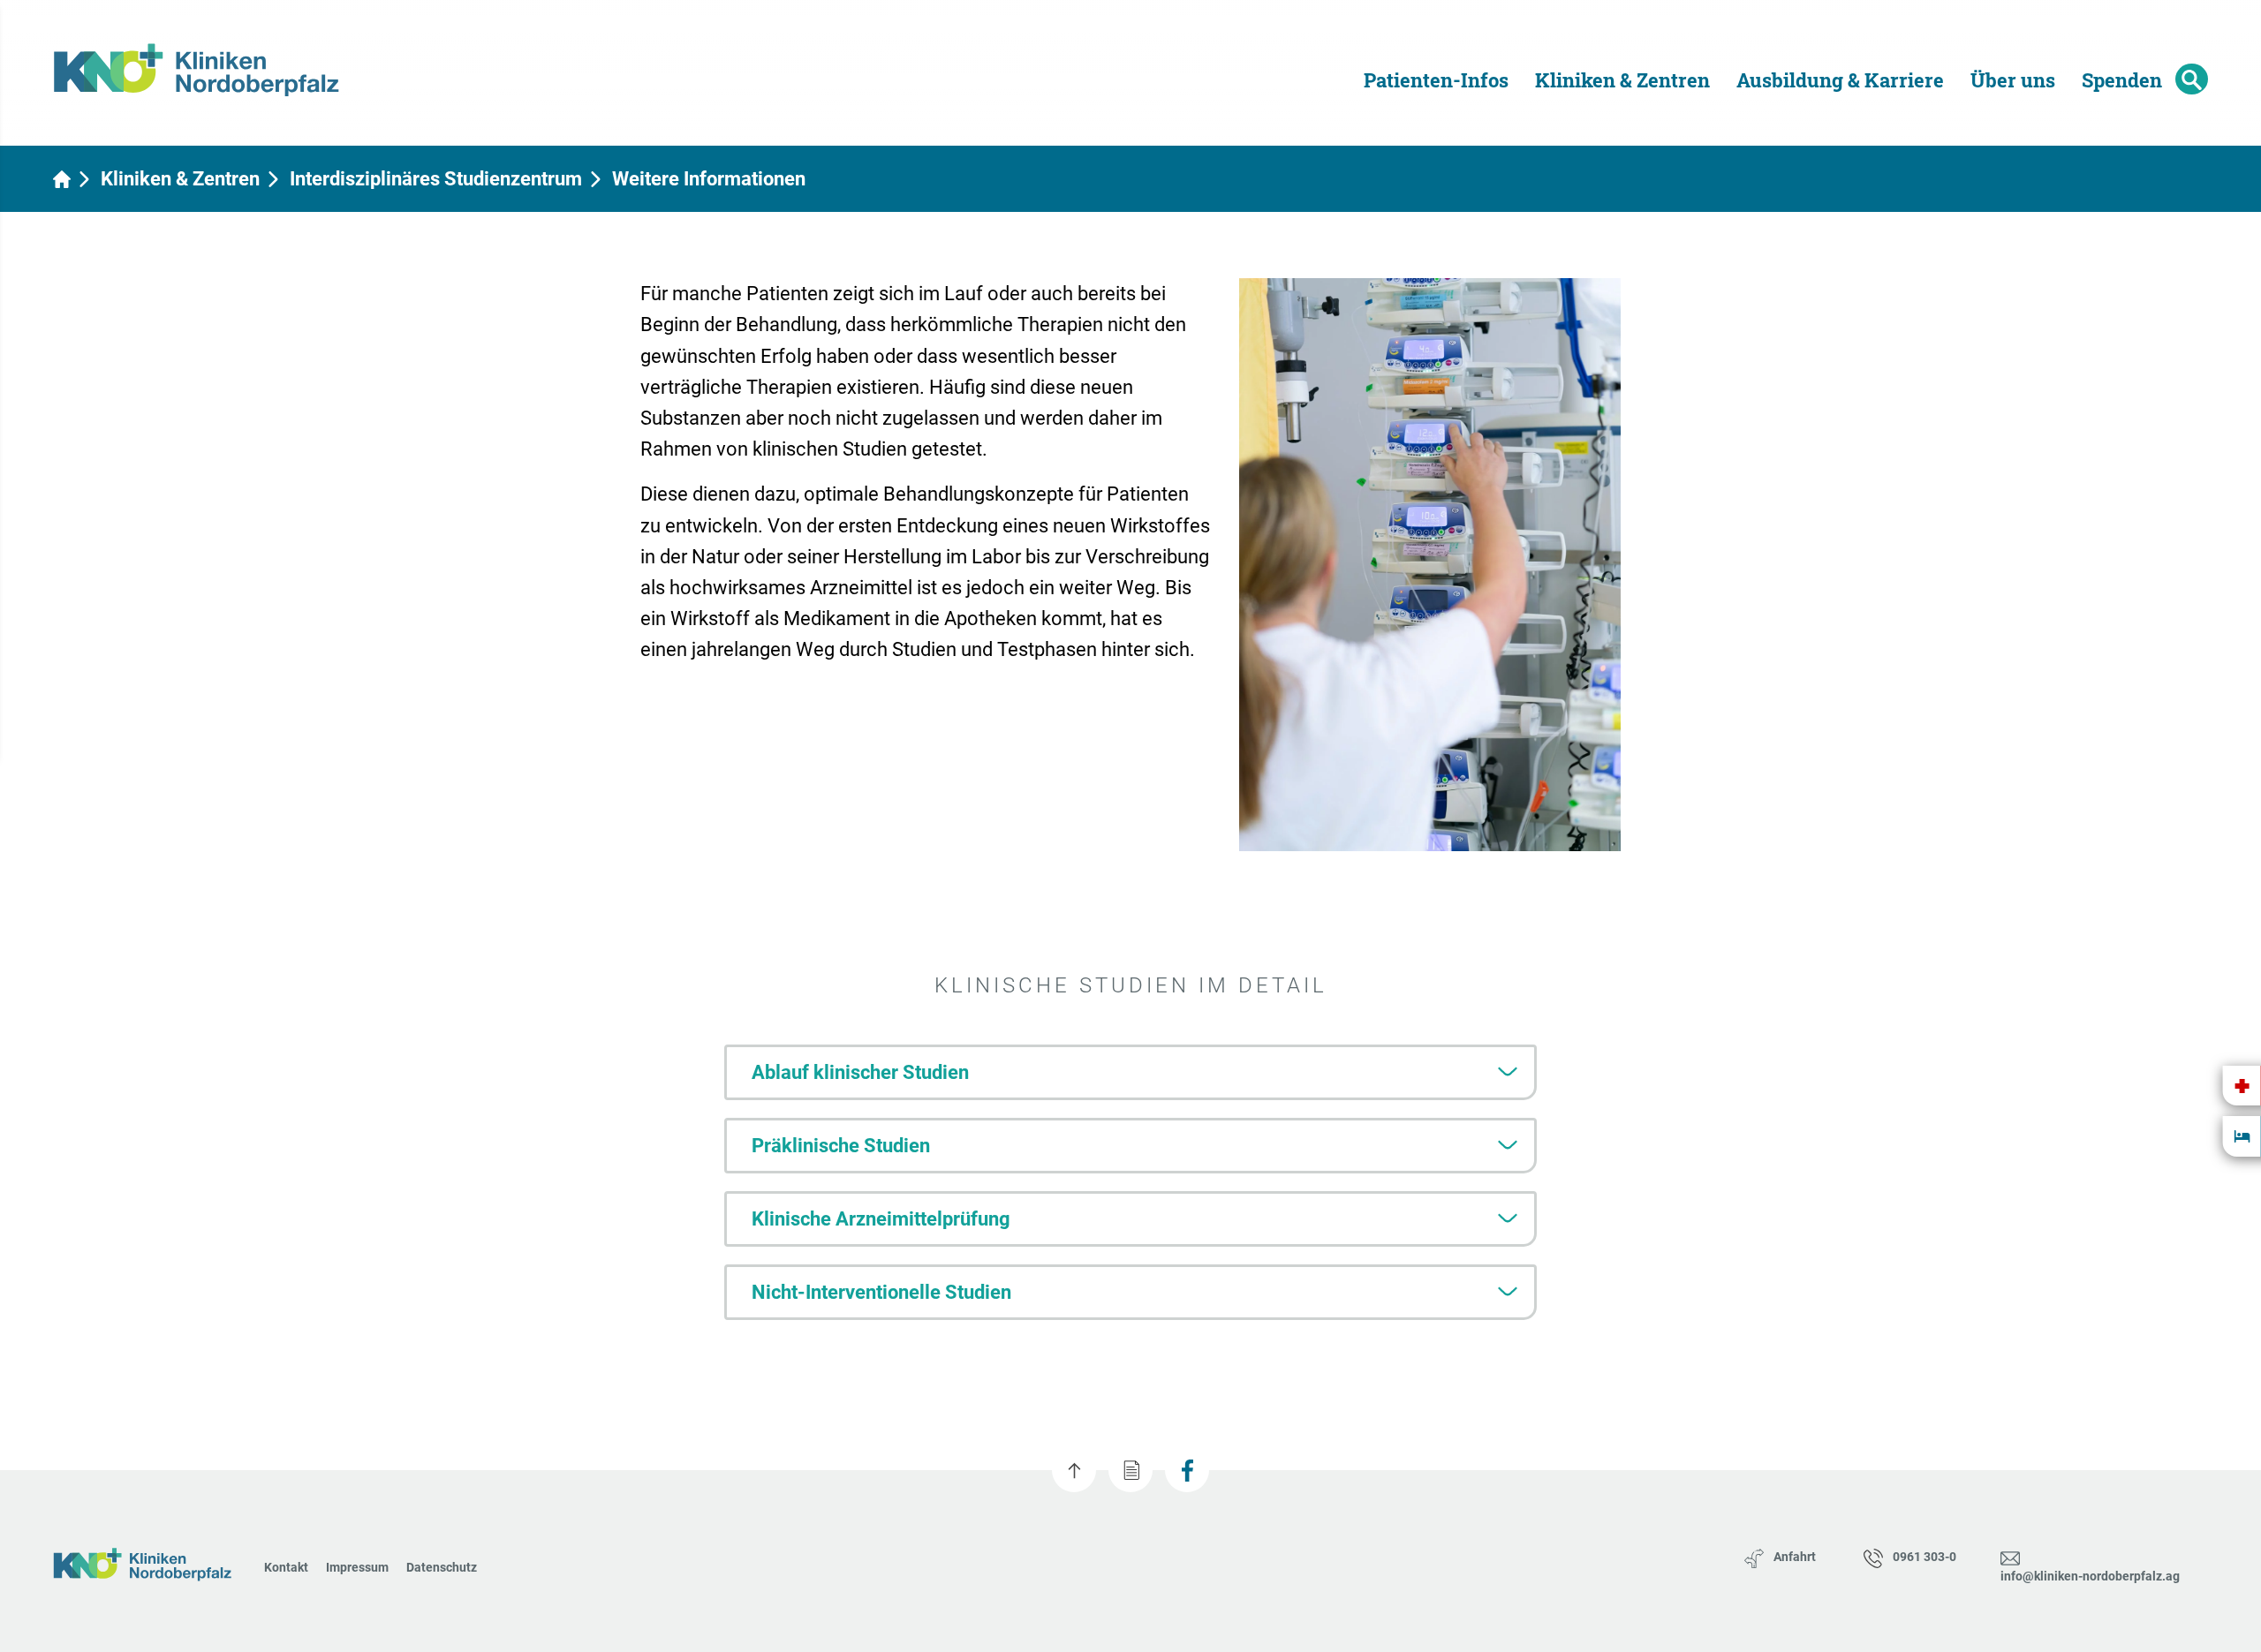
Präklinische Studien (841, 1146)
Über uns (2013, 80)
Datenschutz (442, 1567)
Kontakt (286, 1567)
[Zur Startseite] (208, 61)
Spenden (2122, 80)
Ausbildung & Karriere (1840, 80)
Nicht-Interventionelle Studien (881, 1292)
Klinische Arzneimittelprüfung (881, 1219)
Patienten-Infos (1436, 80)
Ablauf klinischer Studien (860, 1072)
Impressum (357, 1567)
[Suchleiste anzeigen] (2192, 79)
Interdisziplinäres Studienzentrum (436, 179)
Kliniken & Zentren (1622, 80)
